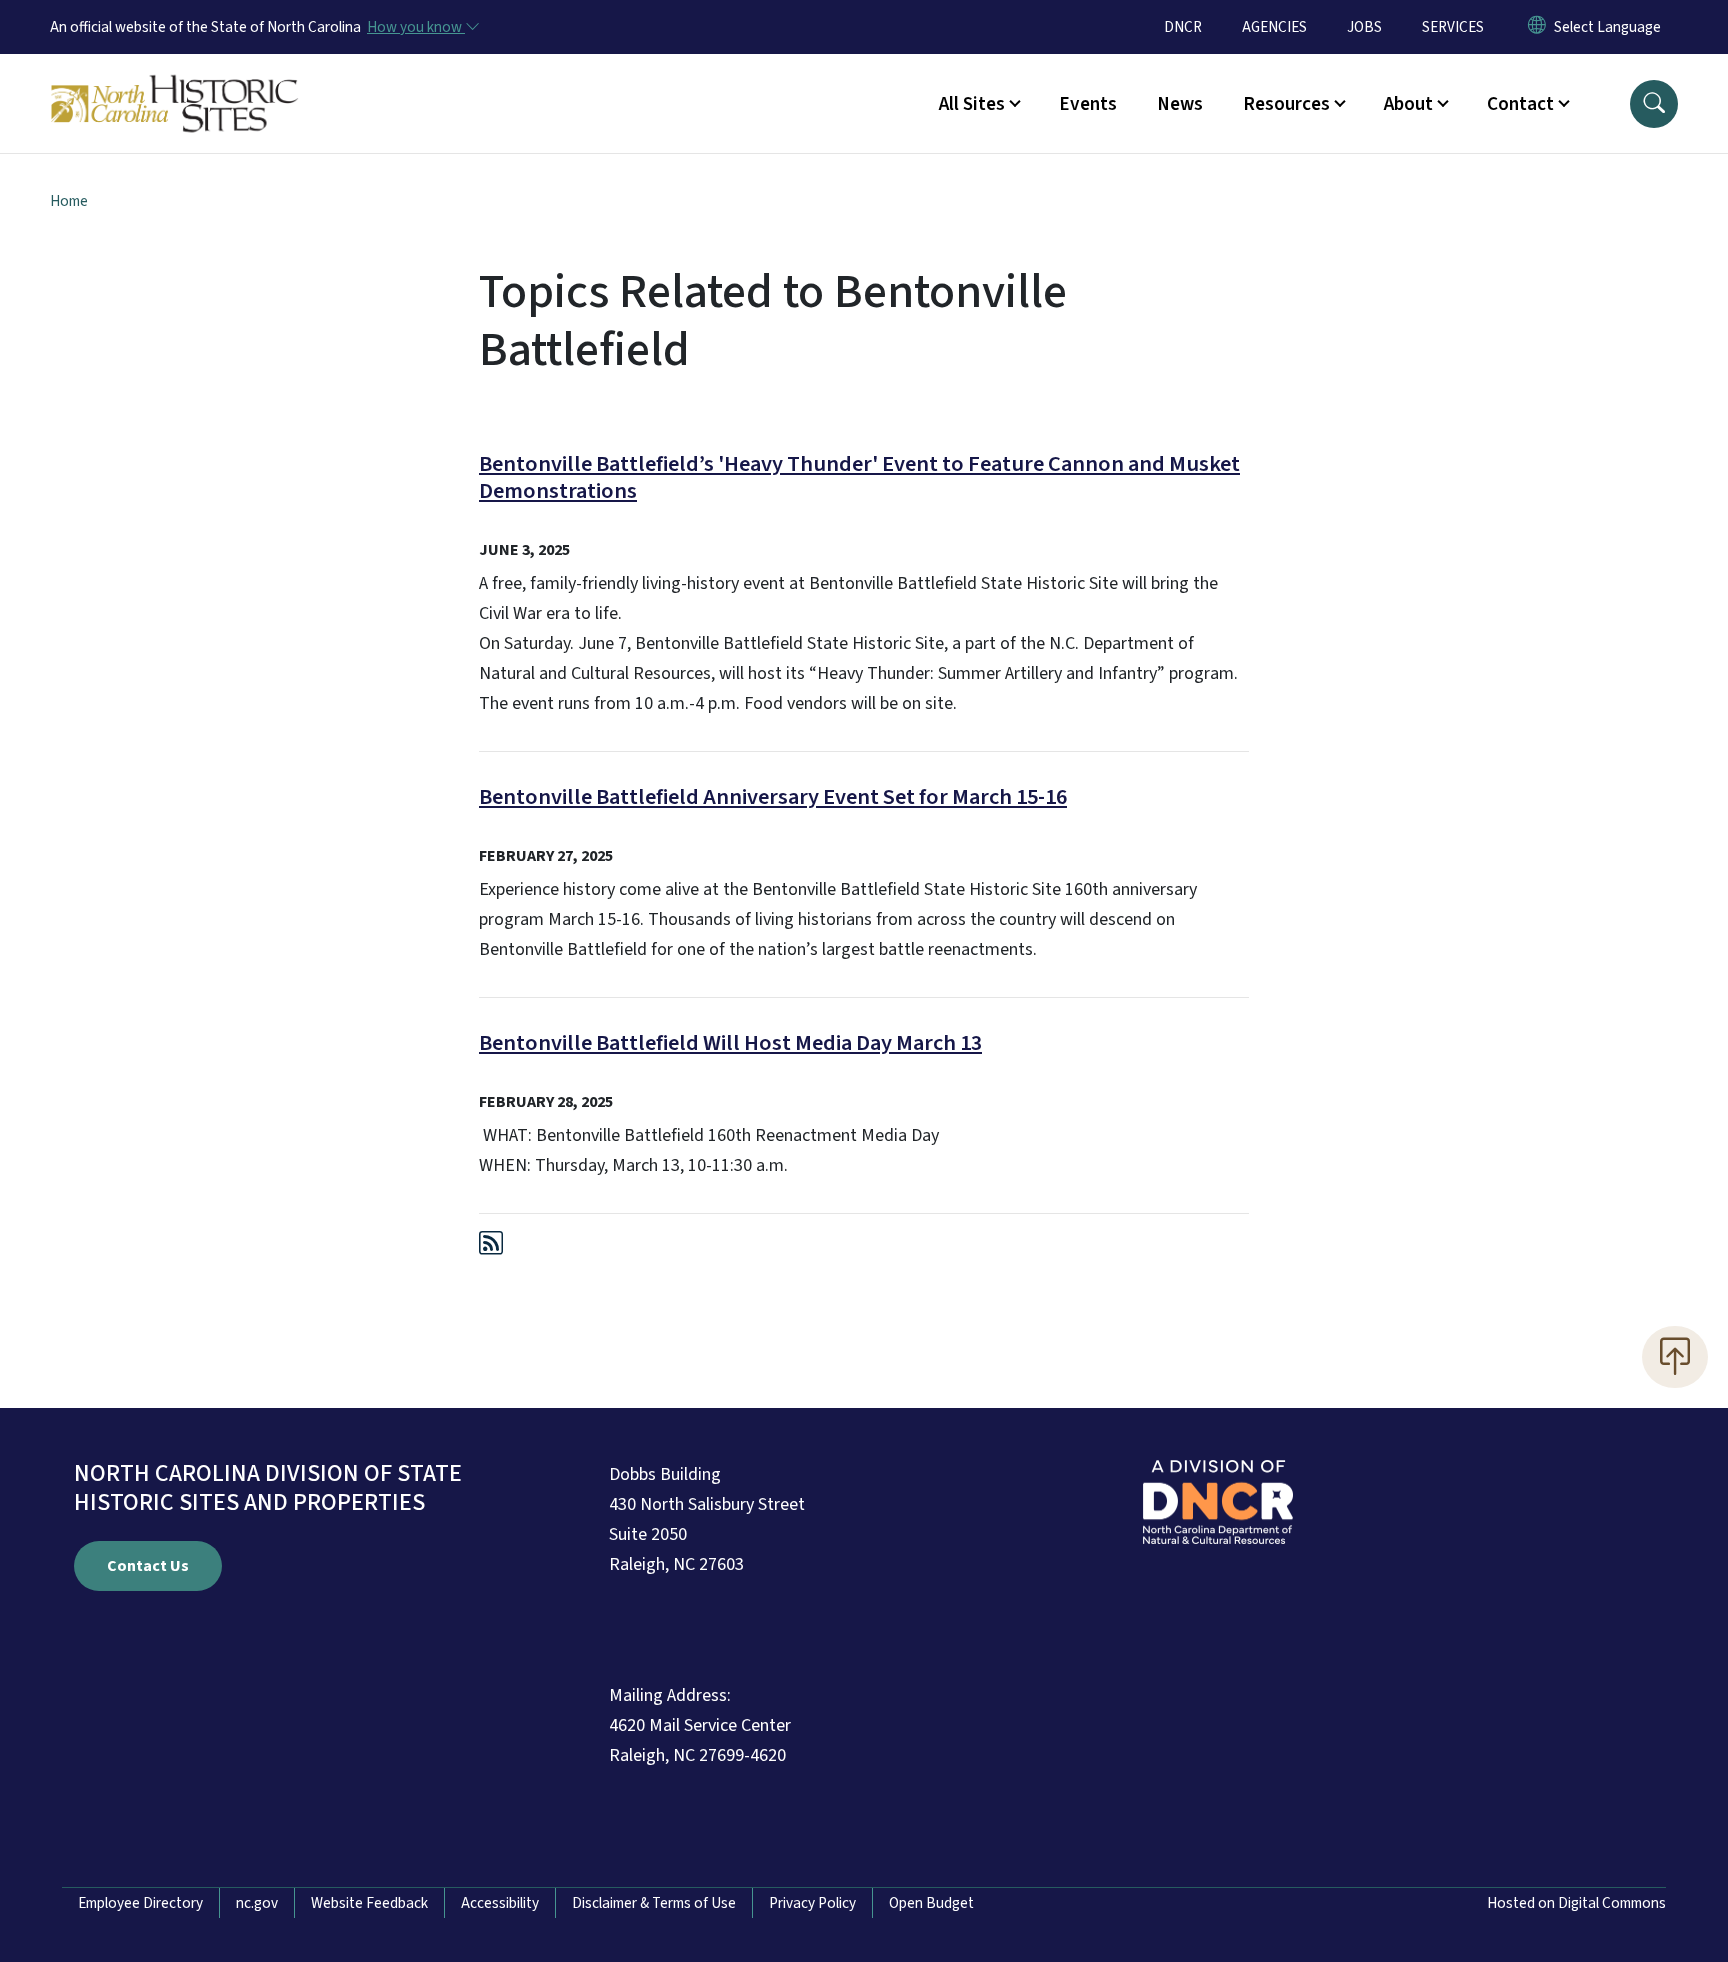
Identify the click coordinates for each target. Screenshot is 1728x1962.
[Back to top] (1675, 1357)
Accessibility (500, 1903)
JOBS (1364, 27)
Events (1088, 104)
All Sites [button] (972, 104)
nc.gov (257, 1903)
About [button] (1408, 104)
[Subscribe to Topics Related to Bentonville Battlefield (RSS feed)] (491, 1246)
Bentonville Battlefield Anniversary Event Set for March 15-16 (773, 797)
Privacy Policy (812, 1903)
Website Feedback (369, 1903)
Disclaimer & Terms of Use (654, 1903)
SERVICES (1453, 27)
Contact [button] (1520, 104)
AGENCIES (1274, 27)
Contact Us (148, 1566)
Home (69, 201)
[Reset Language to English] (1537, 27)
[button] (1654, 104)
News (1180, 104)
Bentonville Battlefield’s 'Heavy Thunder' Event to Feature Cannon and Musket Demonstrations (859, 477)
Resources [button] (1286, 104)
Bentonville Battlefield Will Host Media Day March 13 (730, 1043)
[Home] (175, 81)
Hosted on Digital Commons (1576, 1903)
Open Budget (931, 1903)
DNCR (1183, 27)
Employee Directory (140, 1903)
